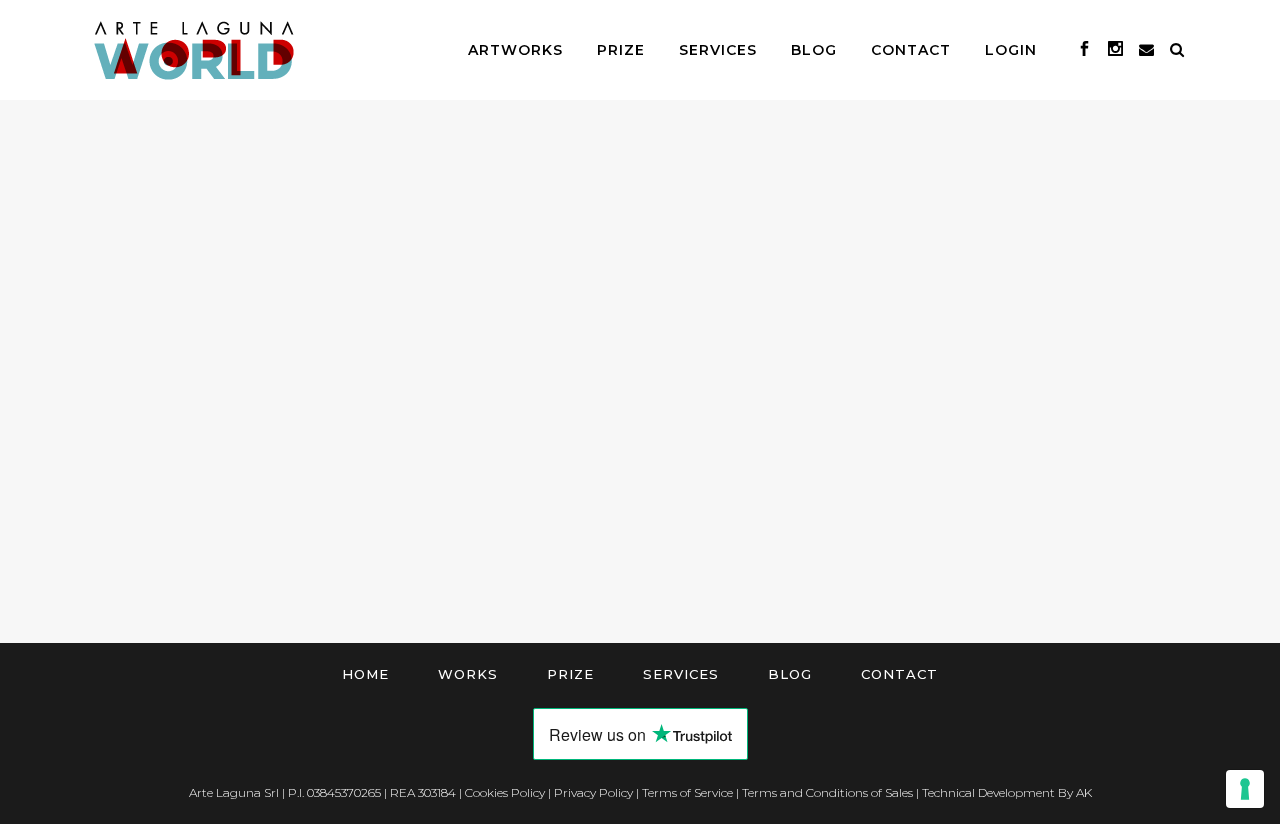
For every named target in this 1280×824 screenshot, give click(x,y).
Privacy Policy (593, 792)
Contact (899, 674)
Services (681, 674)
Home (365, 674)
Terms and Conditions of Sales (827, 792)
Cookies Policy (505, 792)
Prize (570, 674)
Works (468, 674)
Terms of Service (687, 792)
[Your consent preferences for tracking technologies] (1245, 789)
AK (1084, 792)
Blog (790, 674)
